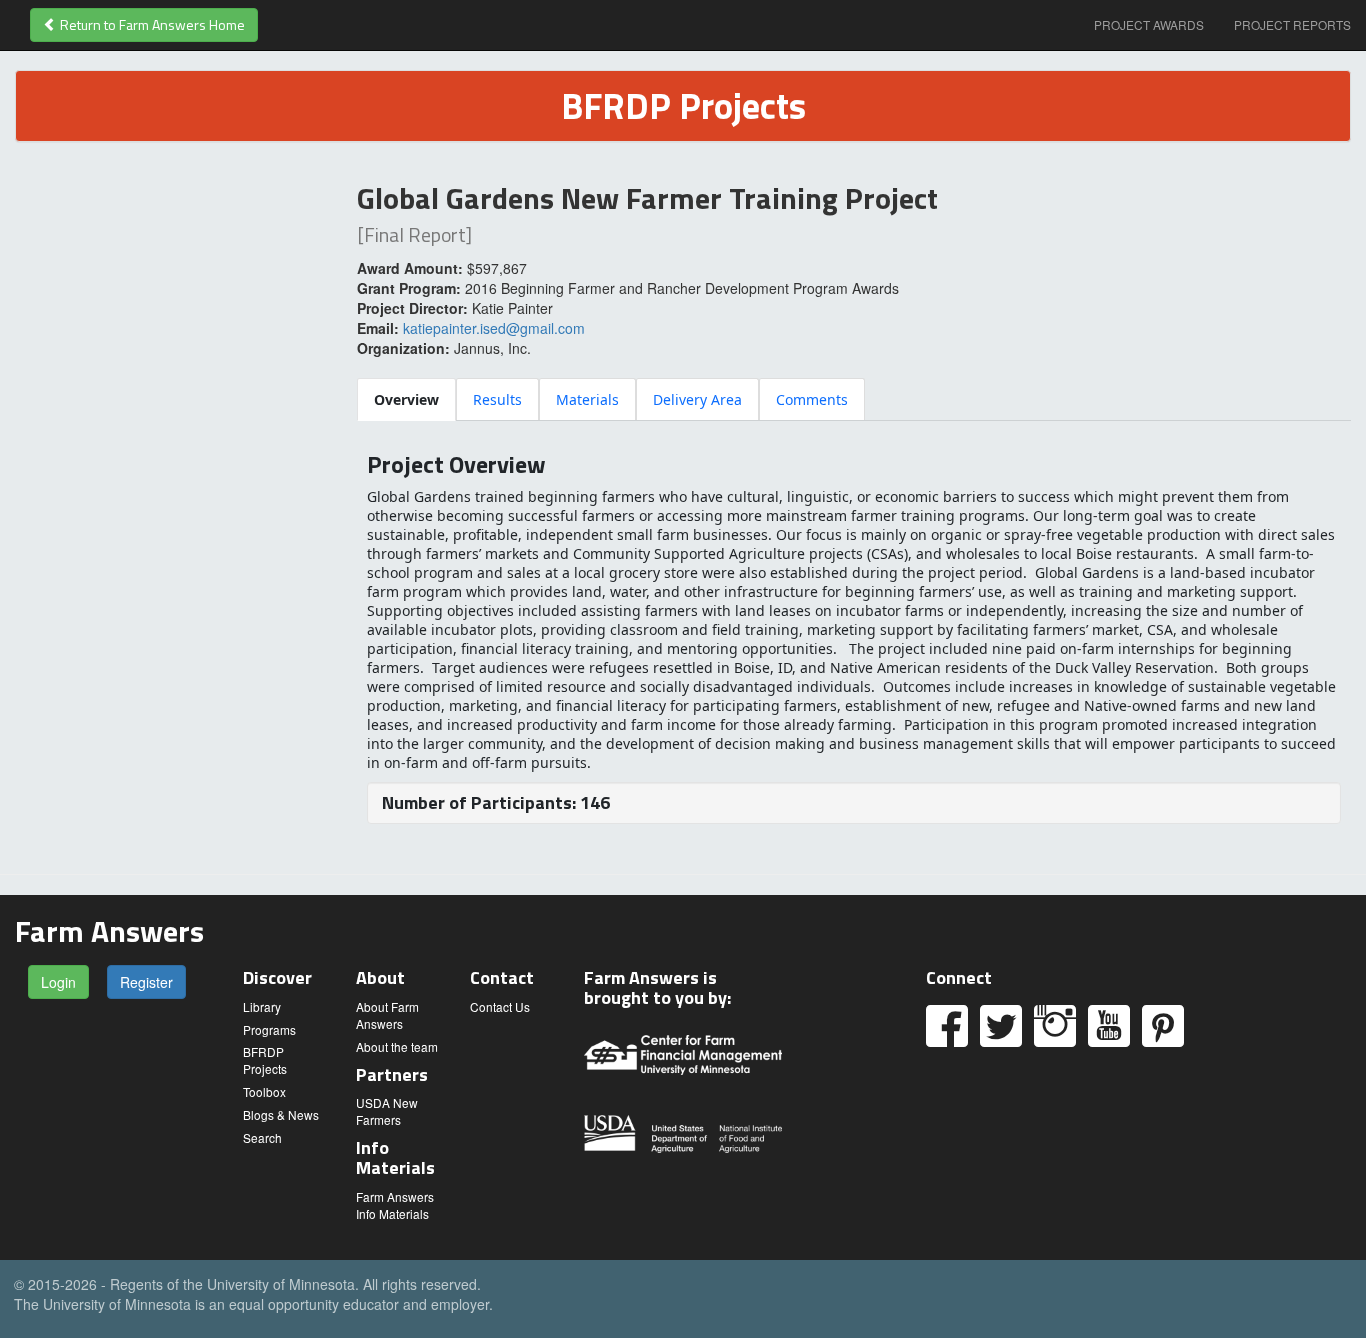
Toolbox (264, 1091)
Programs (269, 1029)
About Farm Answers (387, 1015)
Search (262, 1137)
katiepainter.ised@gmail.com (494, 328)
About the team (397, 1046)
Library (262, 1006)
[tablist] (854, 399)
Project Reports (1292, 24)
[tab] (406, 399)
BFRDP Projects (265, 1060)
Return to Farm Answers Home (151, 24)
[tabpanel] (854, 637)
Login (58, 982)
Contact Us (500, 1006)
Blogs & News (281, 1114)
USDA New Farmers (387, 1111)
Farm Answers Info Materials (395, 1205)
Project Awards (1149, 24)
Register (146, 982)
